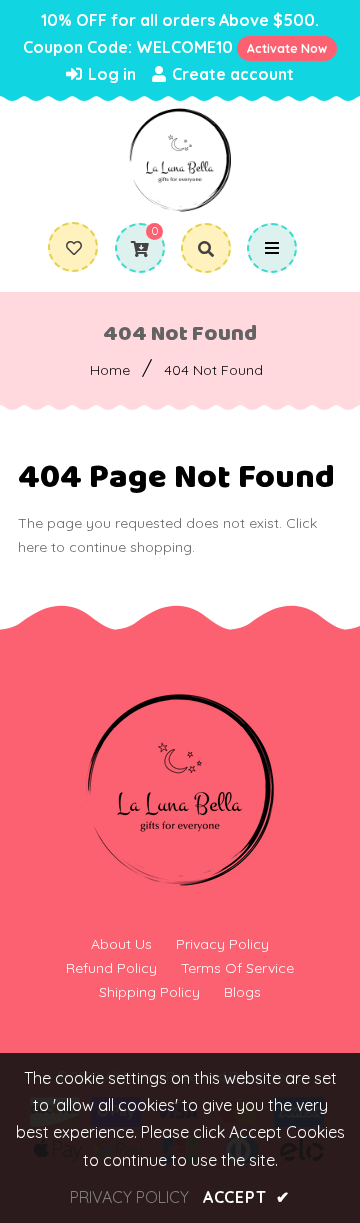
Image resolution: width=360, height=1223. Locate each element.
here (32, 547)
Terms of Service (237, 968)
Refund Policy (111, 968)
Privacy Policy (222, 944)
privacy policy (129, 1197)
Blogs (242, 992)
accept (246, 1197)
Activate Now (287, 48)
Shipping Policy (149, 992)
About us (121, 944)
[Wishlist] (74, 248)
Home (110, 370)
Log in (110, 74)
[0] (132, 249)
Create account (231, 74)
